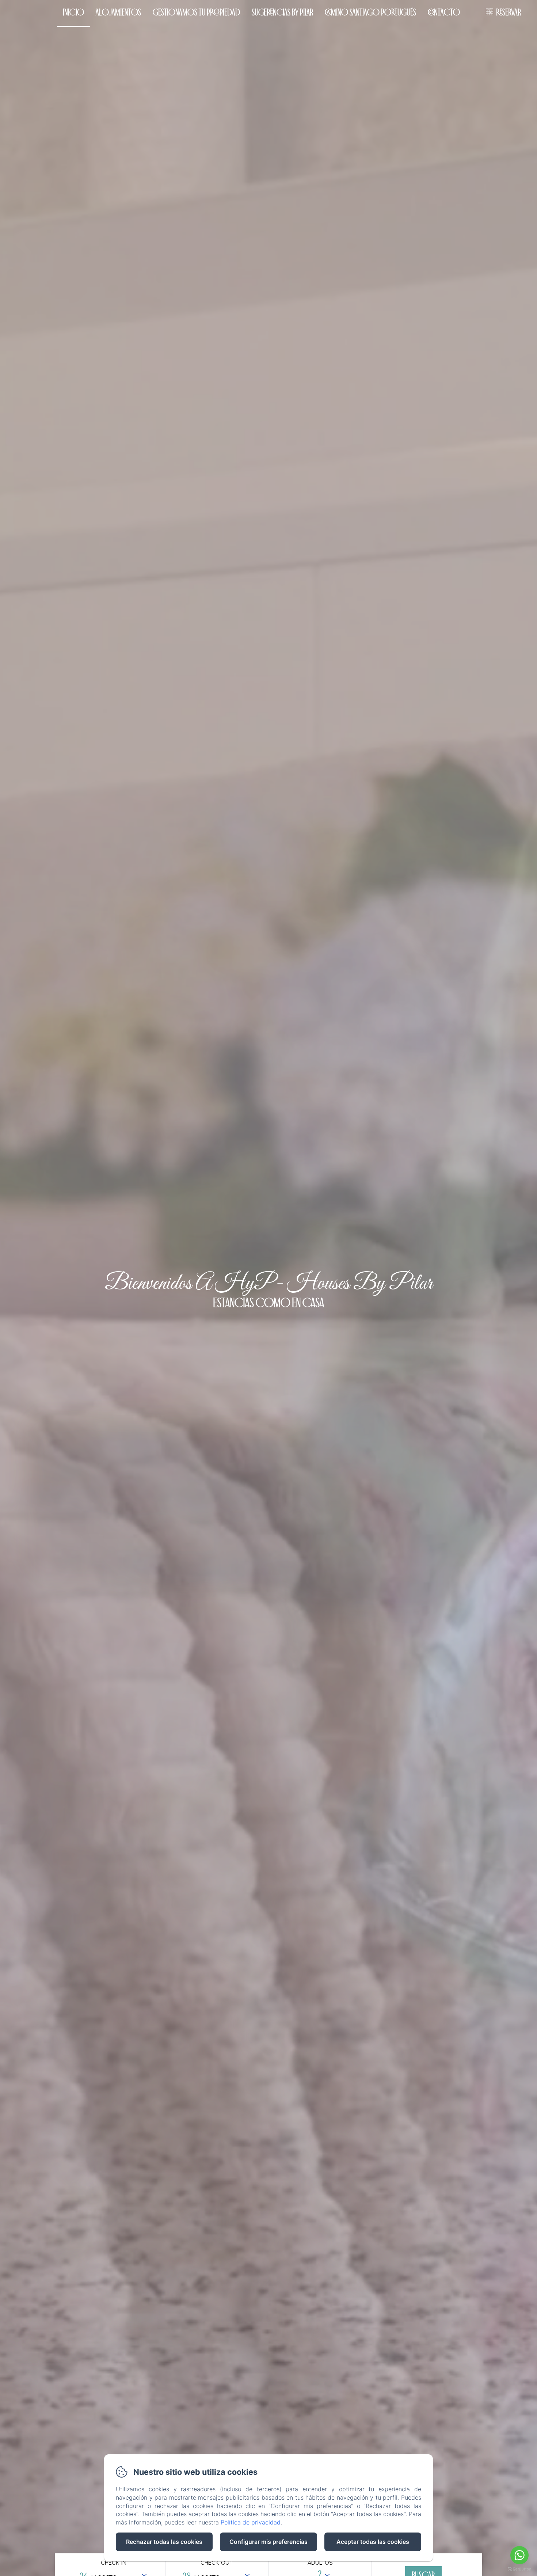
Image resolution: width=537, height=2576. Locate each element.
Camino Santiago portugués (370, 12)
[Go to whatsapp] (519, 2555)
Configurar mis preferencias (268, 2542)
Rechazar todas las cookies (164, 2542)
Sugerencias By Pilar (282, 12)
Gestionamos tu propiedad (196, 12)
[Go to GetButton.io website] (519, 2569)
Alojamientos (118, 12)
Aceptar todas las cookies (373, 2542)
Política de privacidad (251, 2522)
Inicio (73, 12)
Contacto (444, 12)
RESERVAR (509, 12)
